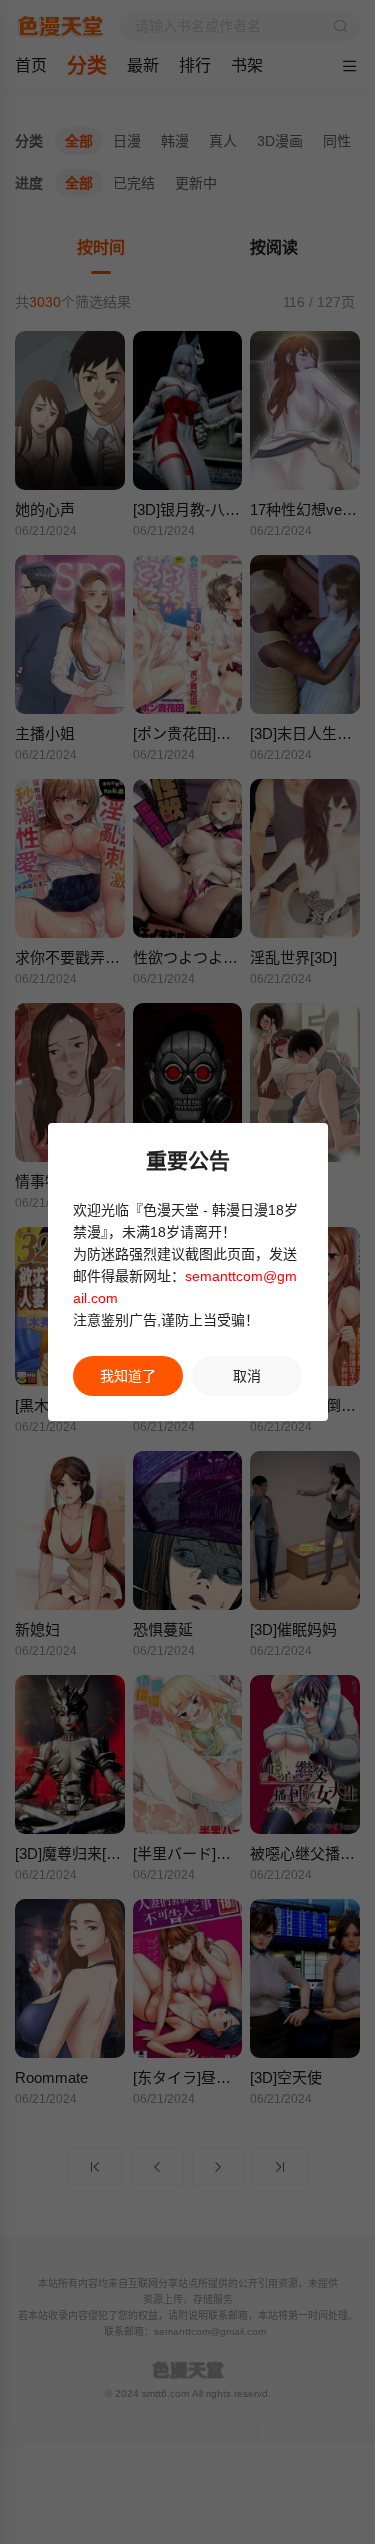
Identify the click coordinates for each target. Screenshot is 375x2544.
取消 (247, 1376)
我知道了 (128, 1376)
